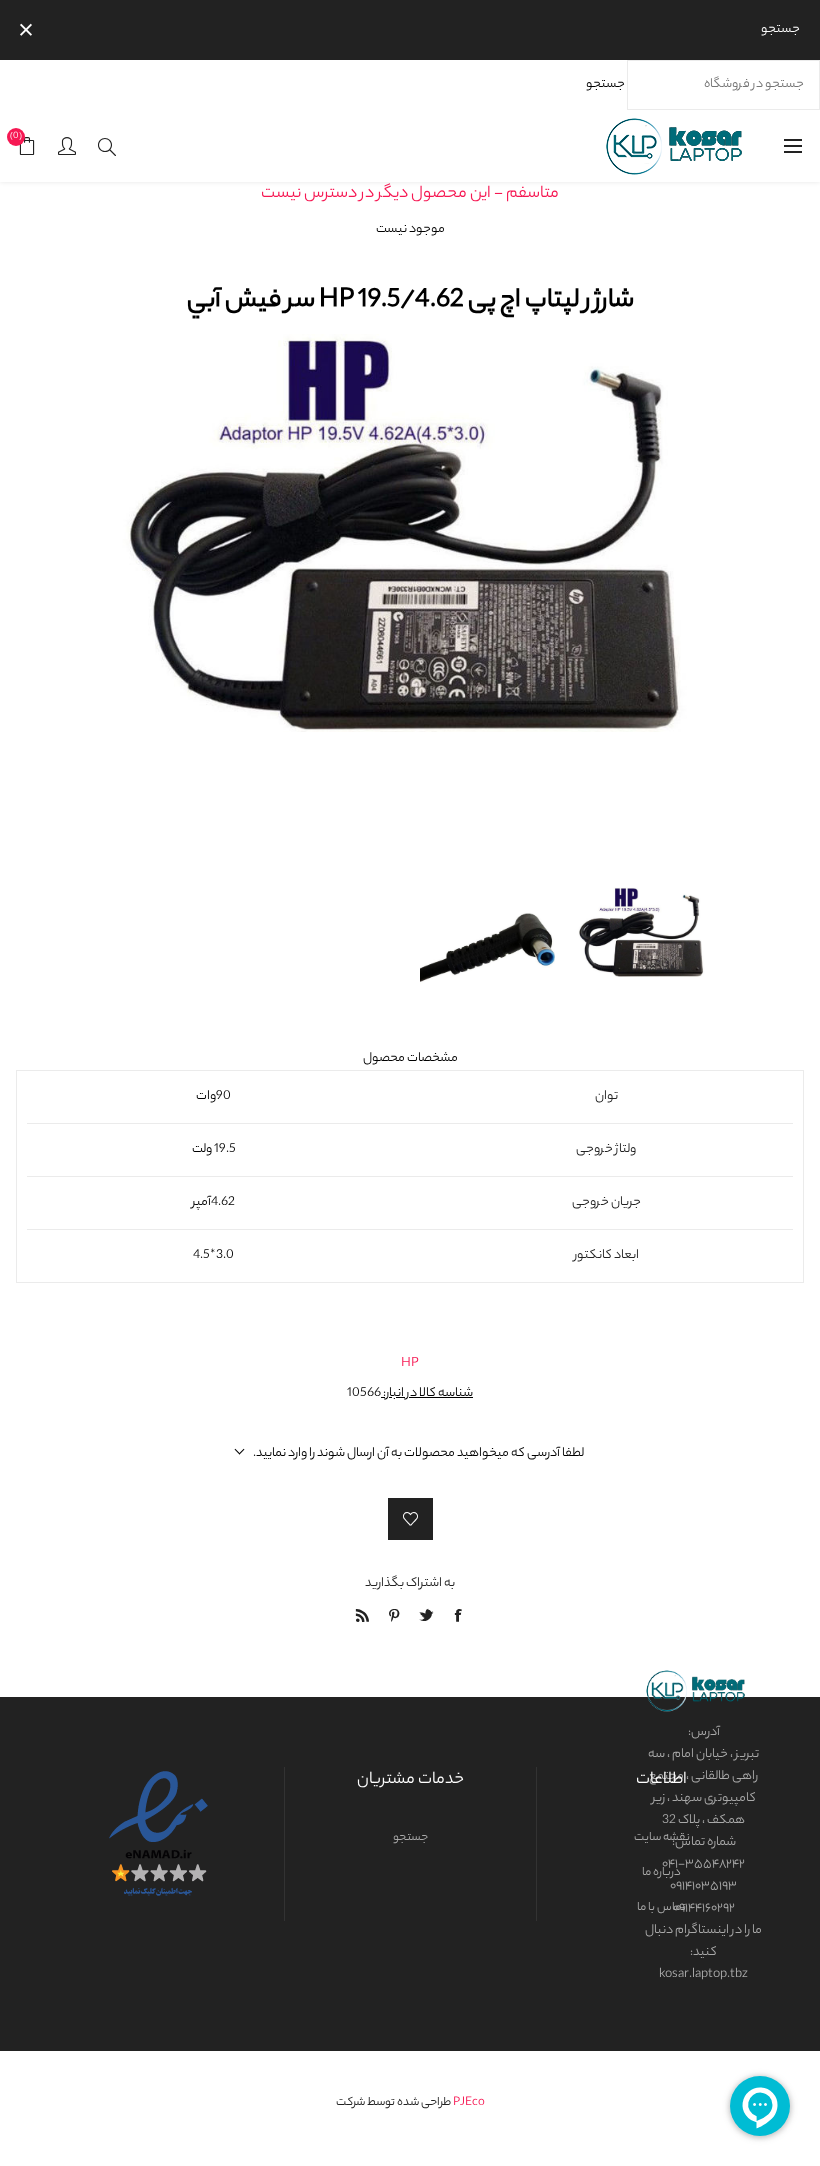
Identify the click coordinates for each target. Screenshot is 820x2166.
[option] (642, 864)
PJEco (469, 2103)
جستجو (605, 84)
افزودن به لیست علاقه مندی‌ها (410, 1519)
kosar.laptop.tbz (703, 1974)
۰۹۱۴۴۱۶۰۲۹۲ (704, 1908)
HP (410, 1363)
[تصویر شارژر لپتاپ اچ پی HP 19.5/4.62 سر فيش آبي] (642, 864)
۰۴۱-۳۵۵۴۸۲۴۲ (703, 1864)
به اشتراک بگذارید (410, 1583)
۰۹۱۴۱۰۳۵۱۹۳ (703, 1886)
